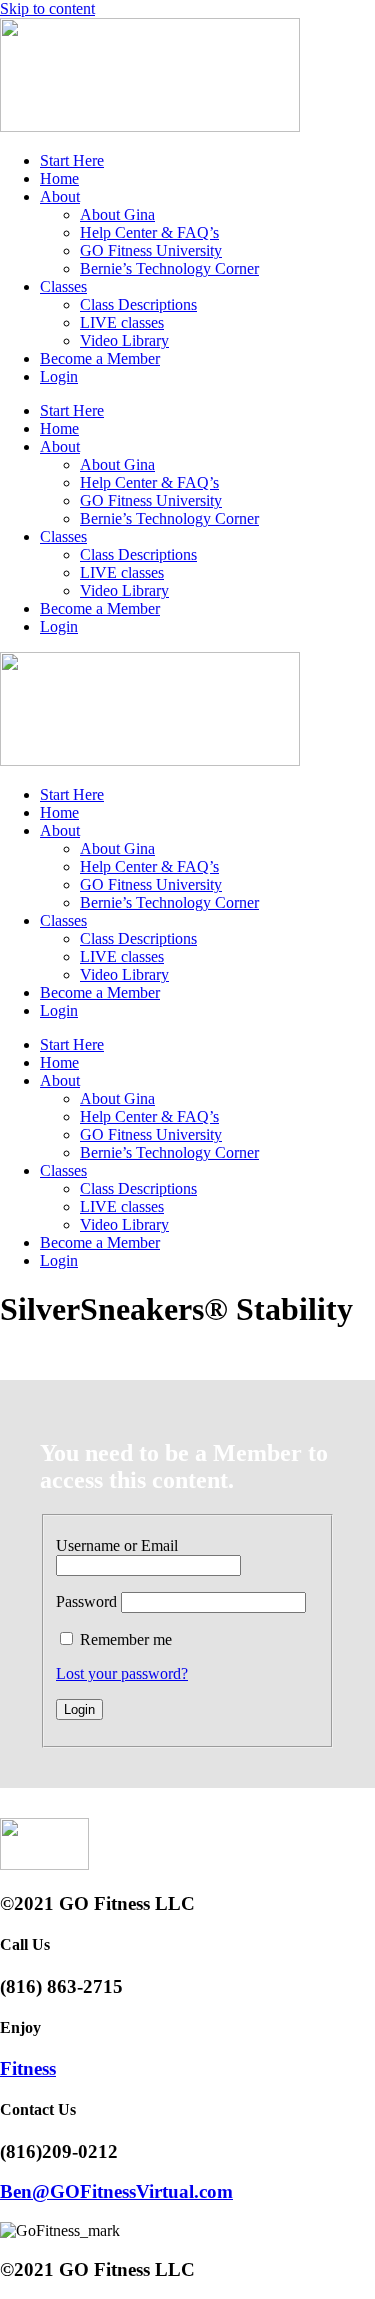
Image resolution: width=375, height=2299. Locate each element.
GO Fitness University (151, 250)
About (60, 196)
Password (86, 1601)
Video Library (124, 340)
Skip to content (47, 8)
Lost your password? (122, 1673)
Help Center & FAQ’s (149, 232)
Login (59, 376)
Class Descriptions (138, 304)
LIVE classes (122, 322)
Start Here (72, 160)
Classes (63, 286)
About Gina (117, 214)
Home (59, 178)
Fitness (28, 2068)
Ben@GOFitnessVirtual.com (116, 2191)
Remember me (126, 1639)
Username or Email (117, 1545)
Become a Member (100, 358)
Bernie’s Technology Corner (169, 268)
